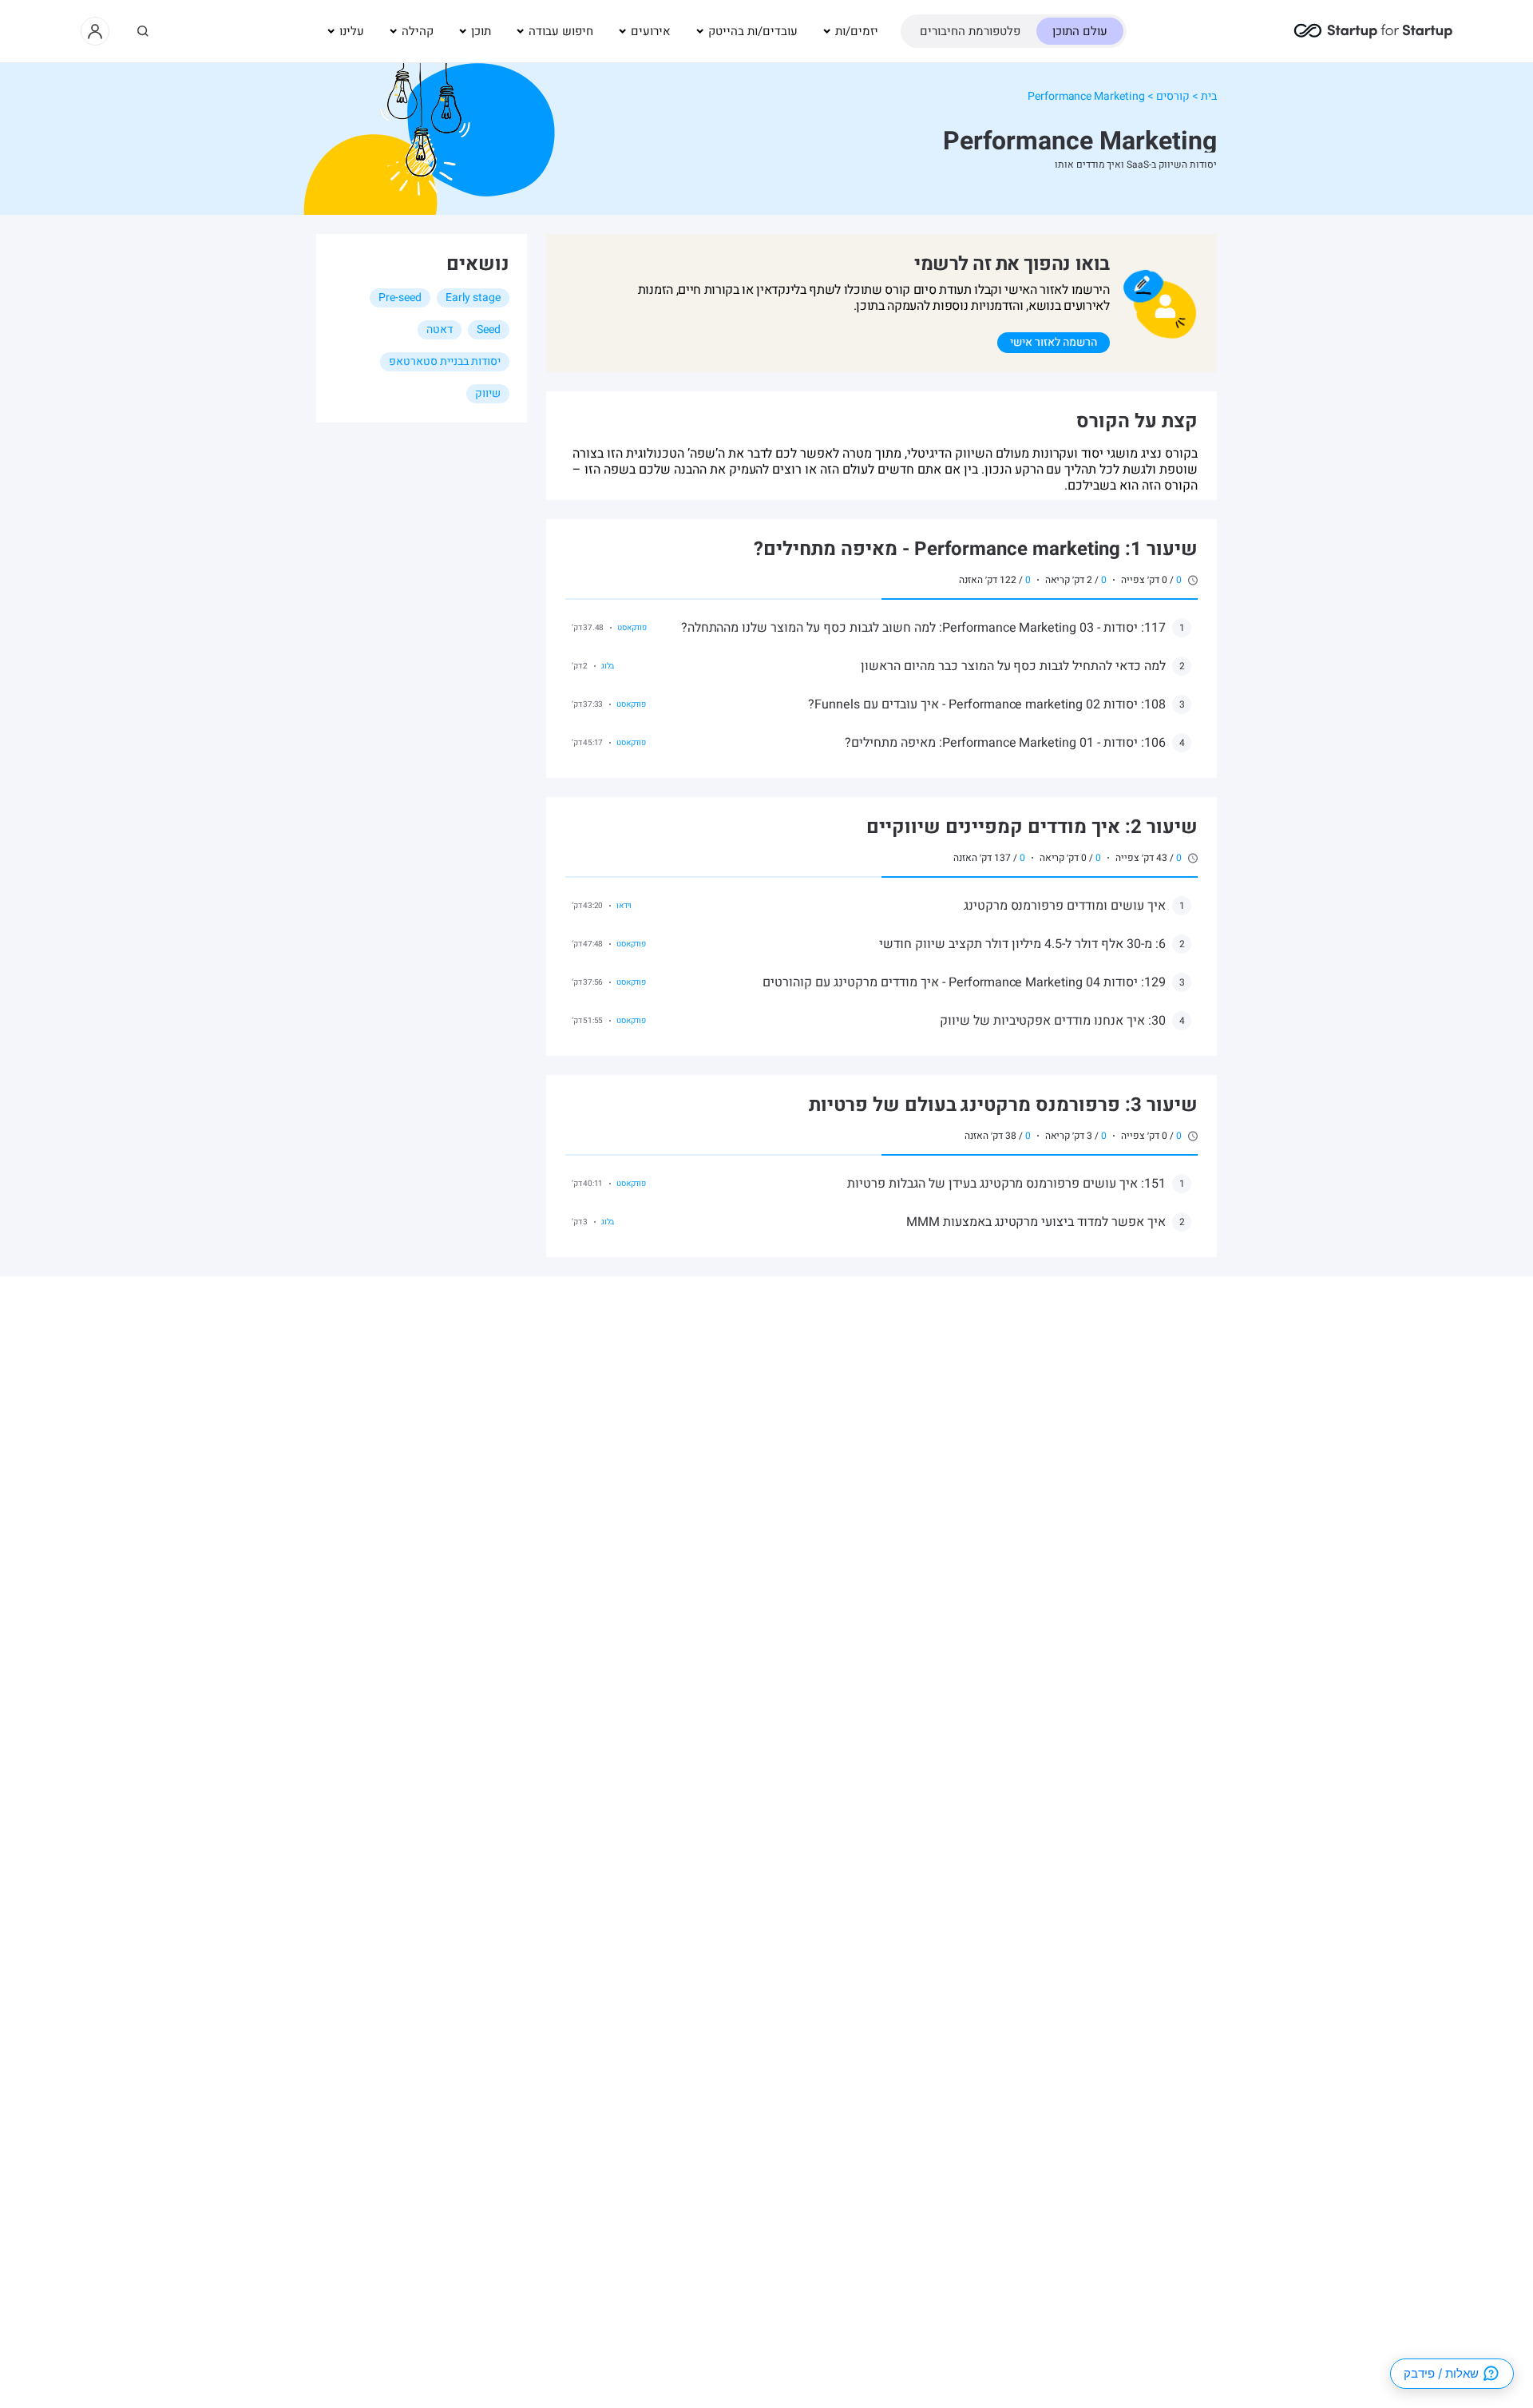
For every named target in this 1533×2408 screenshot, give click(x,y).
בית (1209, 96)
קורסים (1173, 96)
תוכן (481, 31)
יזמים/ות (857, 31)
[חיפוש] (143, 31)
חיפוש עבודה (561, 31)
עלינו (352, 31)
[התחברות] (95, 31)
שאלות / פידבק (1441, 2373)
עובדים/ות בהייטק (753, 31)
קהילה (418, 31)
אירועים (651, 31)
